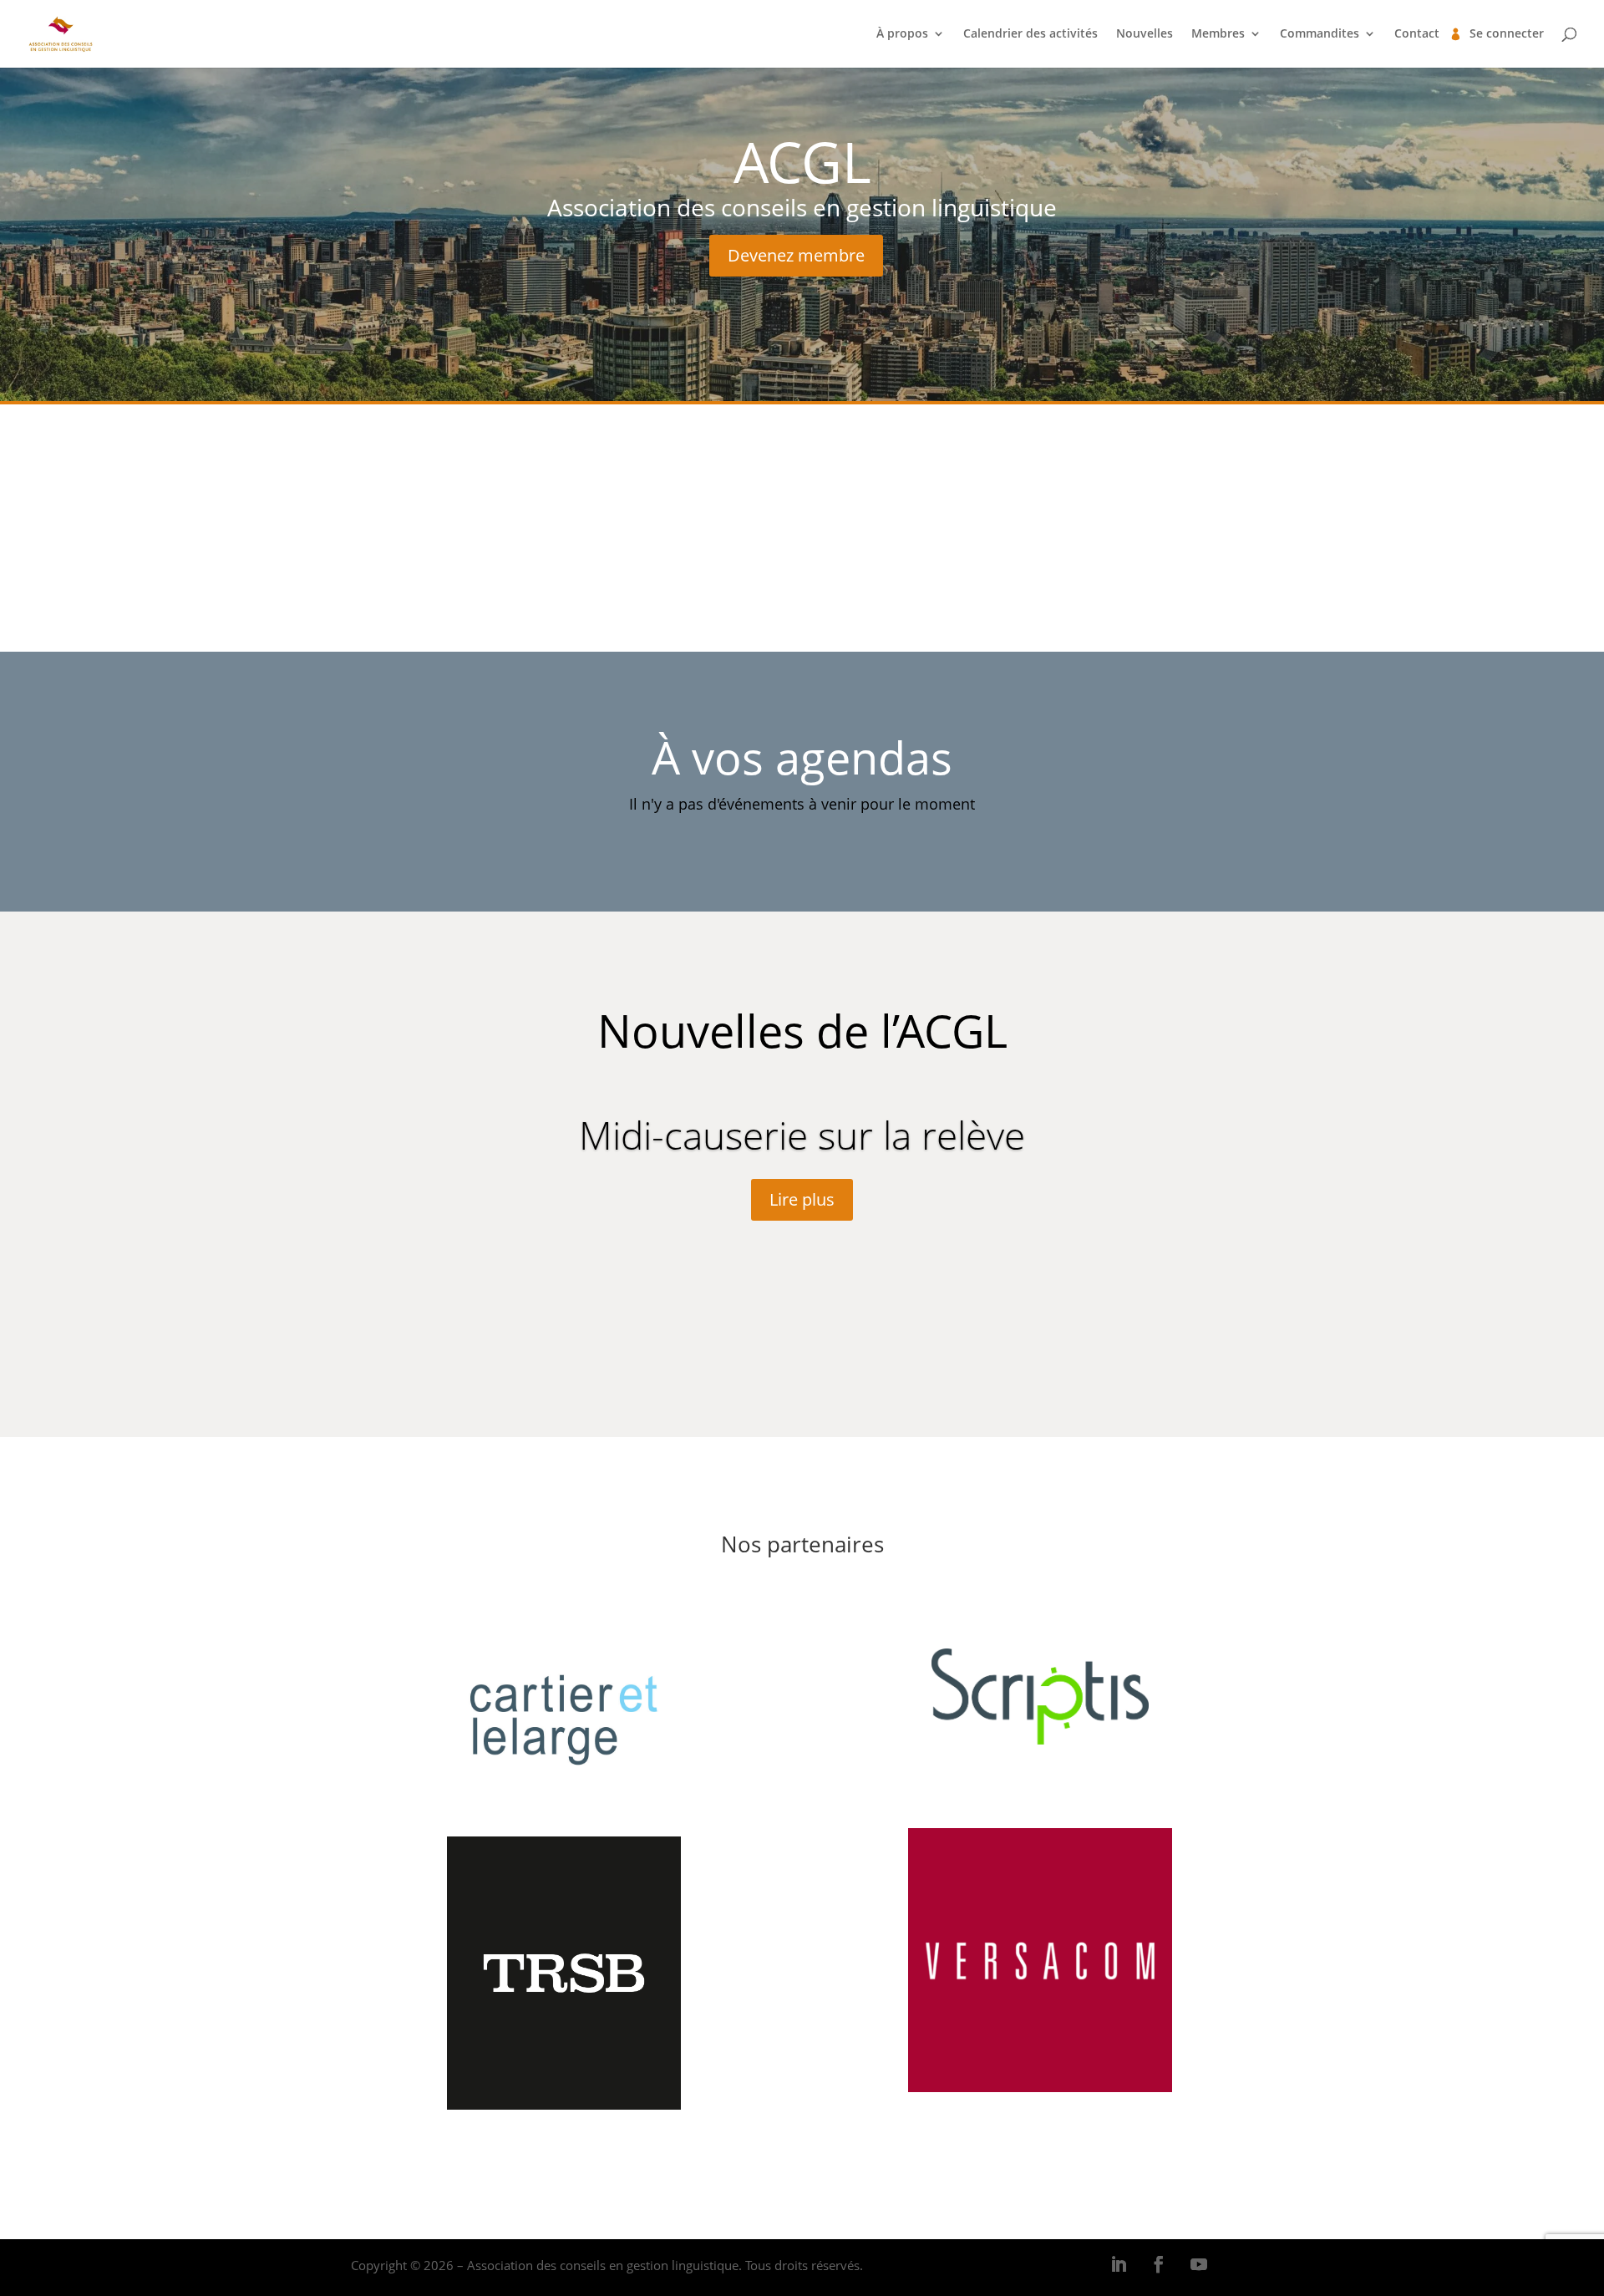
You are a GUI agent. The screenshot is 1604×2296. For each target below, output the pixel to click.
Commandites (1320, 34)
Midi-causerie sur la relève (802, 1135)
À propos (902, 34)
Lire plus (802, 1199)
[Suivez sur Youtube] (1199, 2264)
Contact (1417, 34)
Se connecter (1507, 34)
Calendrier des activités (1030, 34)
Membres (1218, 34)
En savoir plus (802, 561)
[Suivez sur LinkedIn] (1119, 2264)
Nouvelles (1145, 34)
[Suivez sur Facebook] (1159, 2264)
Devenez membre (796, 255)
